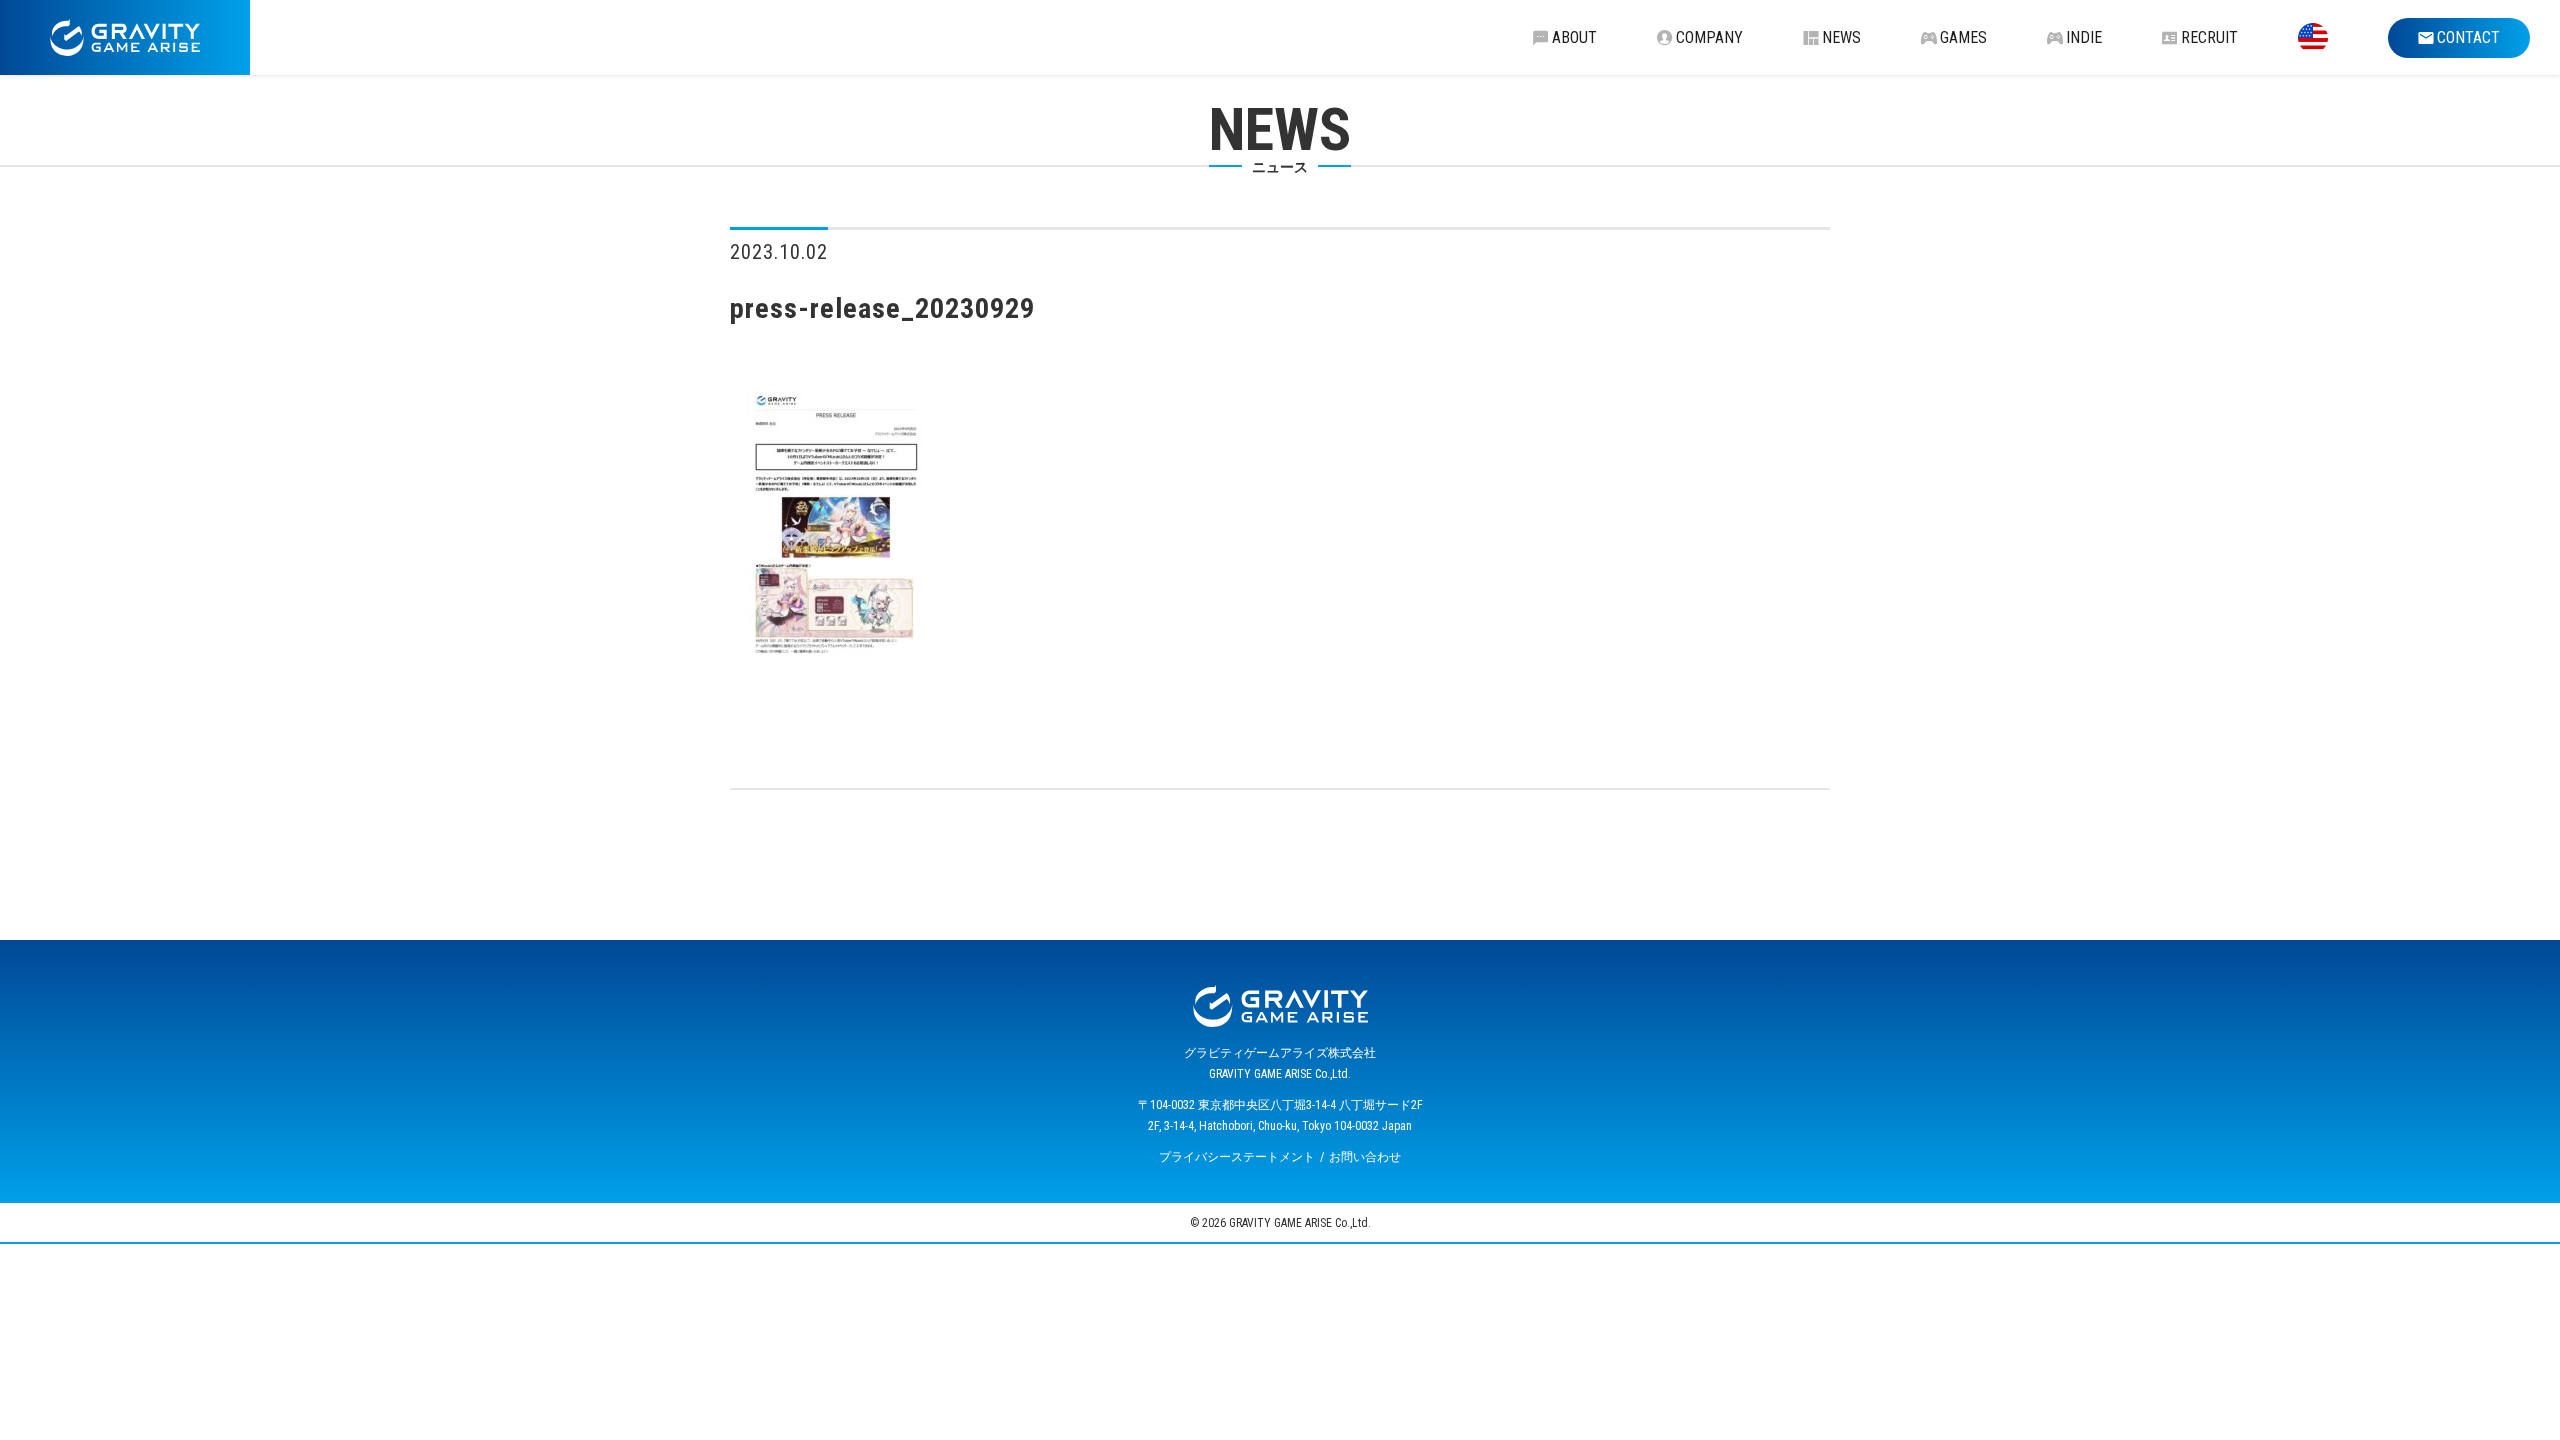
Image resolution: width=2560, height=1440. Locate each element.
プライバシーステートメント (1237, 1157)
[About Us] (2313, 37)
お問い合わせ (1365, 1157)
